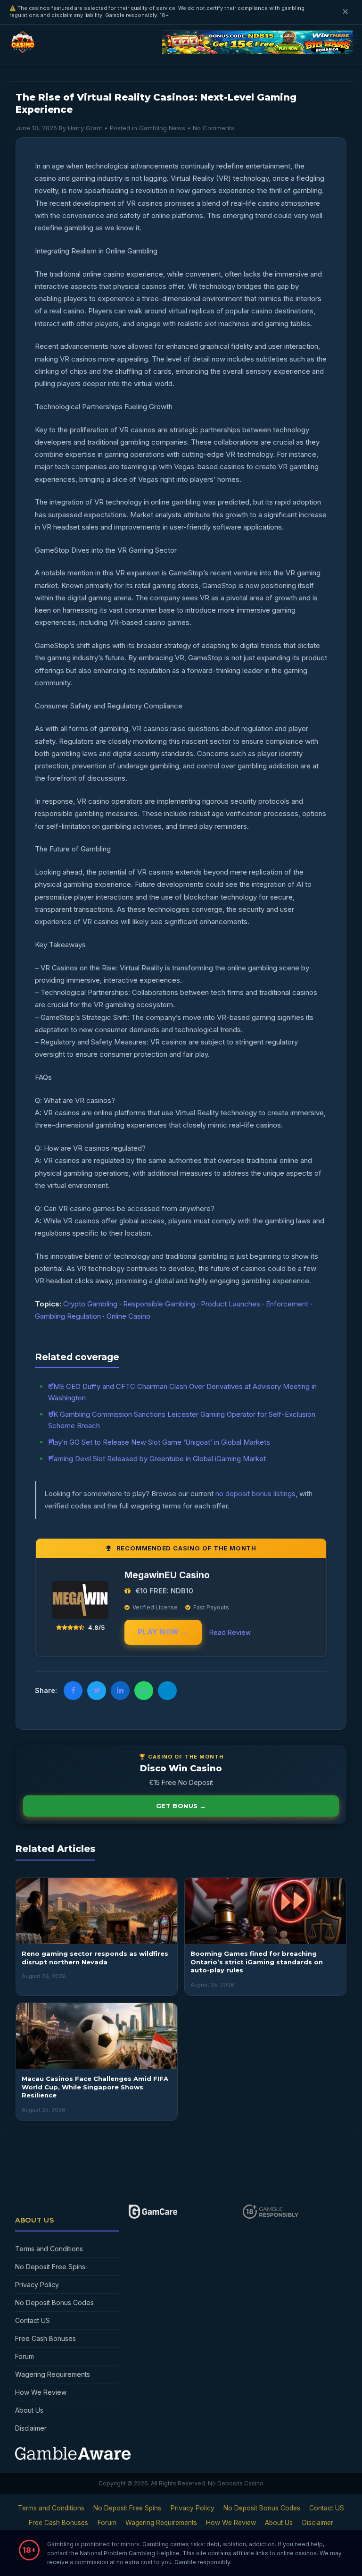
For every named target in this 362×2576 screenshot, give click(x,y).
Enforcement (287, 1304)
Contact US (33, 2320)
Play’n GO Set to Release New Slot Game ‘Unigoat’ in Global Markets (159, 1442)
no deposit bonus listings (255, 1494)
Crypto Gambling (90, 1304)
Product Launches (230, 1304)
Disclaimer (31, 2428)
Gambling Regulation (68, 1316)
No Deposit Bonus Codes (54, 2302)
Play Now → (163, 1632)
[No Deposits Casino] (24, 50)
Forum (25, 2356)
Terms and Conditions (49, 2249)
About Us (29, 2410)
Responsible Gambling (159, 1304)
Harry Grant (85, 128)
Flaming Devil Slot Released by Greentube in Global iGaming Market (157, 1459)
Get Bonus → (181, 1806)
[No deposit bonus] (257, 51)
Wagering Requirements (53, 2374)
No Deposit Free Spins (50, 2267)
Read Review (230, 1632)
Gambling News (162, 128)
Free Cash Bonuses (45, 2338)
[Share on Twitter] (97, 1691)
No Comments (214, 128)
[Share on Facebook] (73, 1691)
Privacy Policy (37, 2285)
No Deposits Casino (236, 2483)
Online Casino (128, 1316)
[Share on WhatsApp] (144, 1691)
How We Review (41, 2392)
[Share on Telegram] (167, 1691)
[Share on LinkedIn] (120, 1691)
